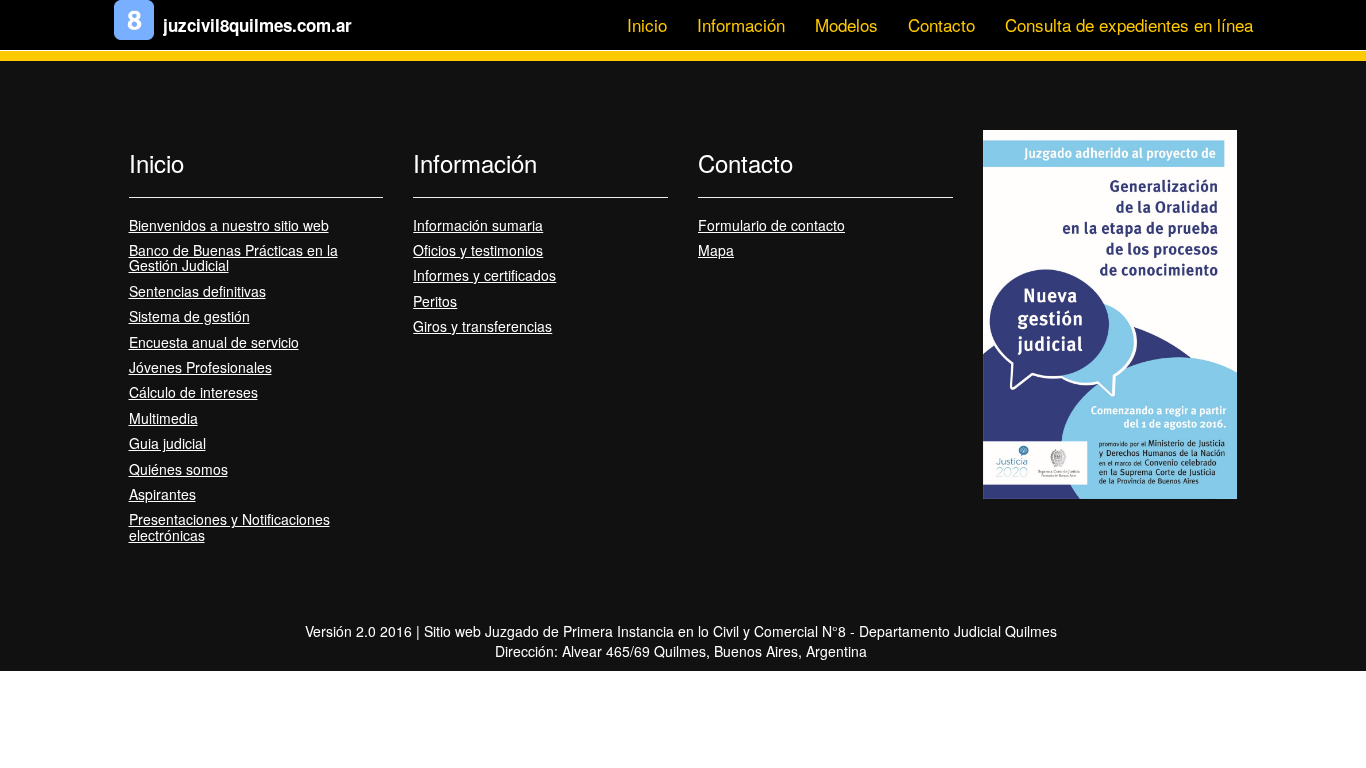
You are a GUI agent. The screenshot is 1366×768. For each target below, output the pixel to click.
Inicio (647, 24)
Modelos (846, 24)
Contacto (941, 24)
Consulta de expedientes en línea (1129, 24)
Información (741, 24)
